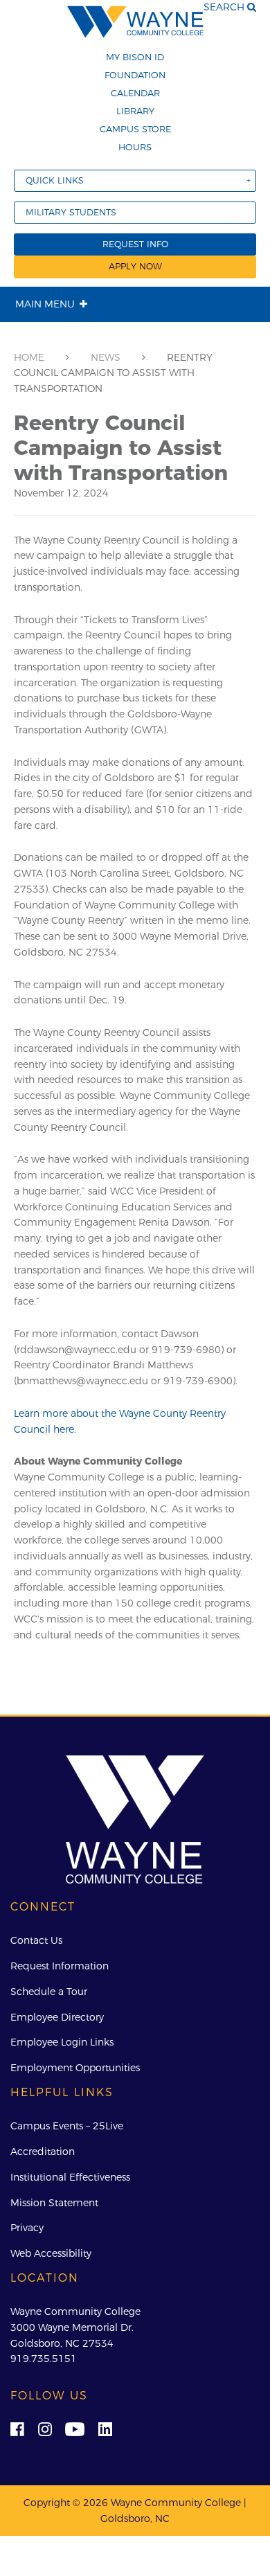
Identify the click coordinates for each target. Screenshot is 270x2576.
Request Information (60, 1966)
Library (135, 111)
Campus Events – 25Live (67, 2126)
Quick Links (55, 180)
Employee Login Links (62, 2042)
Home (29, 357)
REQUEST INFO (135, 244)
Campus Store (135, 129)
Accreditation (43, 2152)
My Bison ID (135, 57)
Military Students (71, 212)
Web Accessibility (51, 2253)
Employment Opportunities (75, 2068)
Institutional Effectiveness (70, 2177)
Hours (135, 147)
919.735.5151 (44, 2359)
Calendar (135, 93)
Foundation (135, 75)
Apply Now (135, 266)
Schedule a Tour (49, 1992)
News (106, 357)
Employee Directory (57, 2017)
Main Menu (45, 304)
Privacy (27, 2228)
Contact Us (36, 1940)
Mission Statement (54, 2203)
